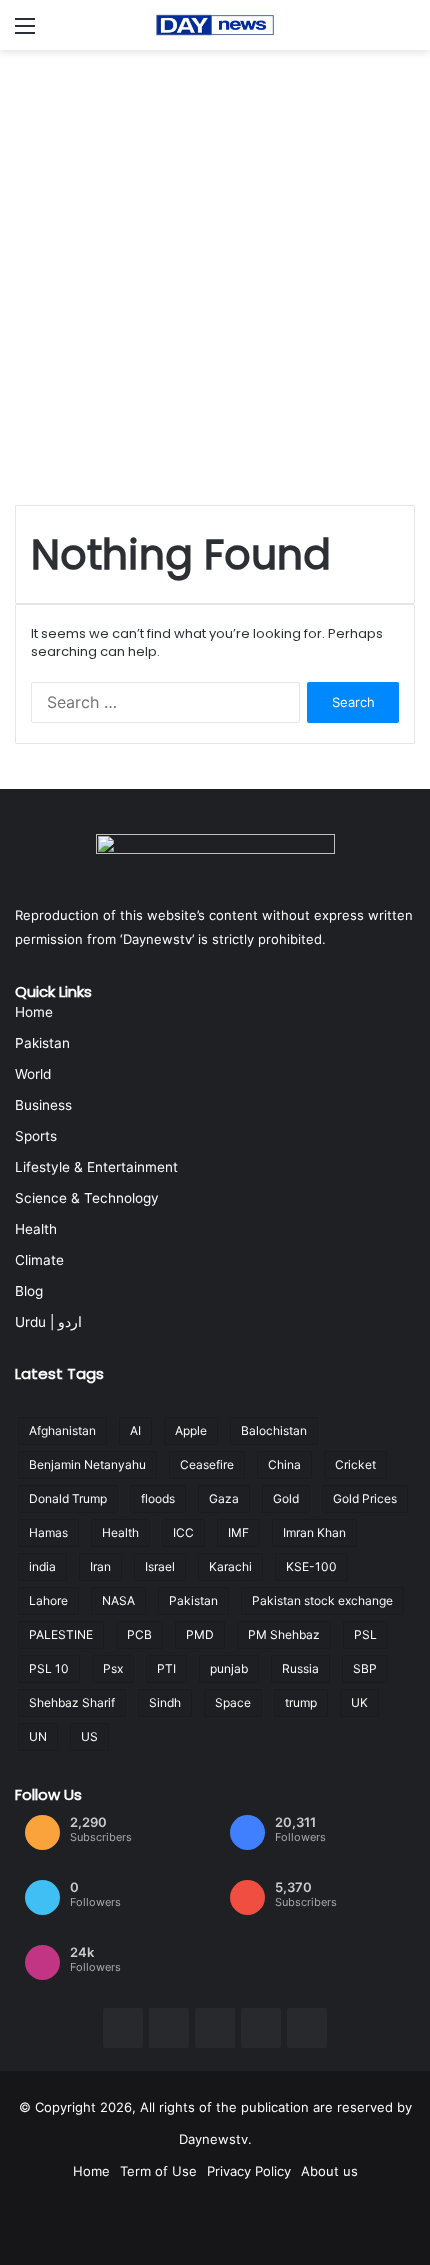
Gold (286, 1498)
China (284, 1464)
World (33, 1074)
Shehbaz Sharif (72, 1702)
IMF (238, 1532)
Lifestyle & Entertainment (96, 1167)
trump (301, 1702)
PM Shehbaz (284, 1634)
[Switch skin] (405, 32)
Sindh (165, 1702)
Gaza (224, 1498)
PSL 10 (49, 1668)
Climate (39, 1260)
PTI (166, 1668)
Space (233, 1702)
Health (36, 1229)
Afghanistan (62, 1430)
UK (359, 1702)
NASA (118, 1600)
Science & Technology (87, 1198)
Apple (191, 1430)
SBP (365, 1668)
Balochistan (274, 1430)
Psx (113, 1668)
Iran (100, 1566)
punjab (229, 1668)
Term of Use (158, 2171)
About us (329, 2171)
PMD (200, 1634)
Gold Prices (365, 1498)
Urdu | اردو (48, 1322)
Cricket (355, 1464)
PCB (139, 1634)
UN (38, 1736)
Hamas (48, 1532)
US (89, 1736)
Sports (36, 1136)
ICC (183, 1532)
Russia (300, 1668)
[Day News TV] (215, 25)
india (42, 1566)
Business (43, 1105)
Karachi (230, 1566)
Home (34, 1012)
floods (158, 1498)
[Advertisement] (215, 275)
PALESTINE (61, 1634)
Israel (160, 1566)
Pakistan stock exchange (322, 1600)
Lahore (48, 1600)
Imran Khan (314, 1532)
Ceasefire (207, 1464)
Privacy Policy (249, 2171)
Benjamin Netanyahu (87, 1464)
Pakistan (42, 1043)
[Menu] (25, 32)
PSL (365, 1634)
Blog (29, 1291)
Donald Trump (68, 1498)
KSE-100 (311, 1566)
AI (135, 1430)
